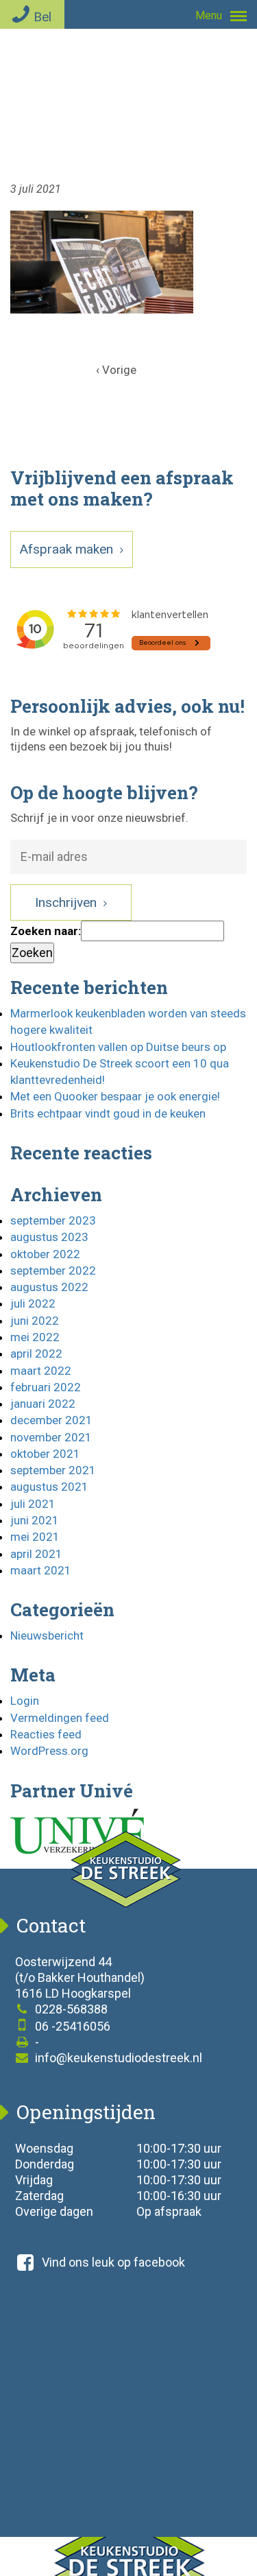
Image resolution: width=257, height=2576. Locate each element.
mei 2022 (35, 1337)
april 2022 (36, 1354)
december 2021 (51, 1420)
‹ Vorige (116, 370)
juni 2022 (35, 1321)
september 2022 (53, 1271)
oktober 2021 (45, 1454)
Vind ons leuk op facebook (113, 2262)
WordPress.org (49, 1751)
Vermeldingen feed (60, 1718)
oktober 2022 (45, 1254)
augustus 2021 (49, 1487)
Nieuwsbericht (47, 1635)
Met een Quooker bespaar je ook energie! (115, 1096)
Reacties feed (46, 1734)
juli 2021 (33, 1504)
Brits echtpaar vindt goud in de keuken (108, 1113)
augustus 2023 (49, 1237)
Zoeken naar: (46, 931)
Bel (42, 17)
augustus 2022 (49, 1287)
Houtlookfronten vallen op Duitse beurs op (118, 1047)
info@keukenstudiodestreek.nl (117, 2058)
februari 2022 (46, 1387)
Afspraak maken (68, 549)
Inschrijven (68, 902)
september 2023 (53, 1220)
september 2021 (53, 1470)
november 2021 (51, 1437)
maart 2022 (41, 1371)
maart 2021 (41, 1570)
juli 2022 (33, 1303)
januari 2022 (43, 1404)
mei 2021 (35, 1537)
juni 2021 (35, 1520)
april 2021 (36, 1554)
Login (25, 1701)
